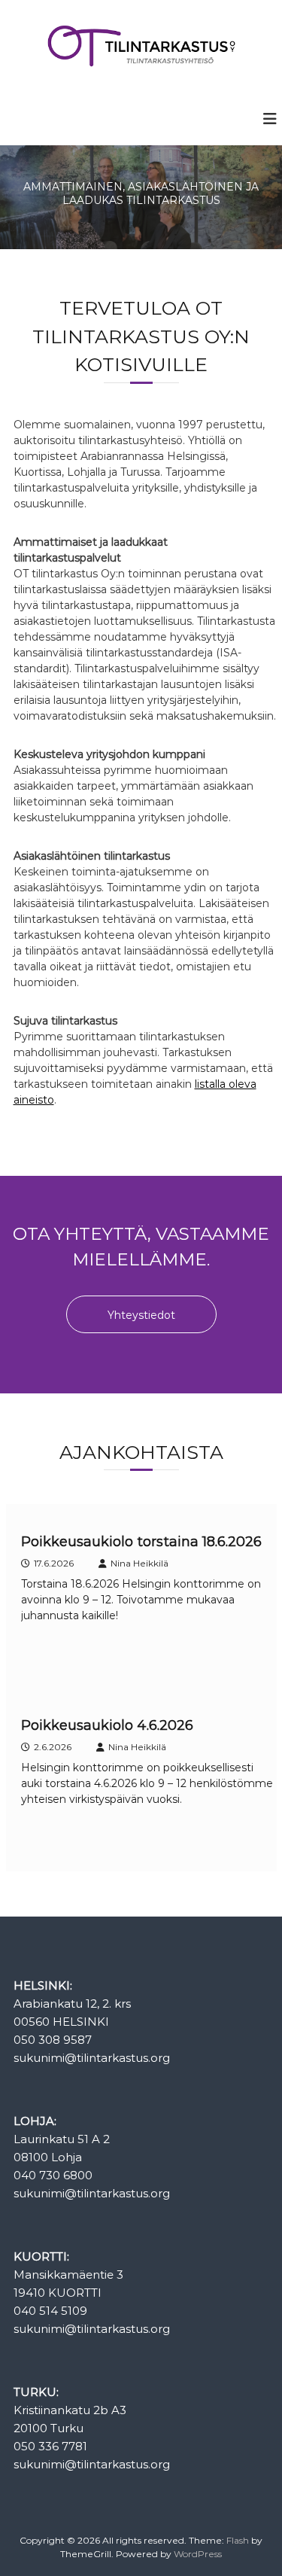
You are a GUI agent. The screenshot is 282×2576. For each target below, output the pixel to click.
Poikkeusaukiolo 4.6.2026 (107, 1725)
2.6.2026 (53, 1747)
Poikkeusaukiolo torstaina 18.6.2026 (141, 1542)
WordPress (198, 2554)
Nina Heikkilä (139, 1563)
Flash (238, 2540)
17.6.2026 (54, 1563)
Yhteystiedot (141, 1315)
